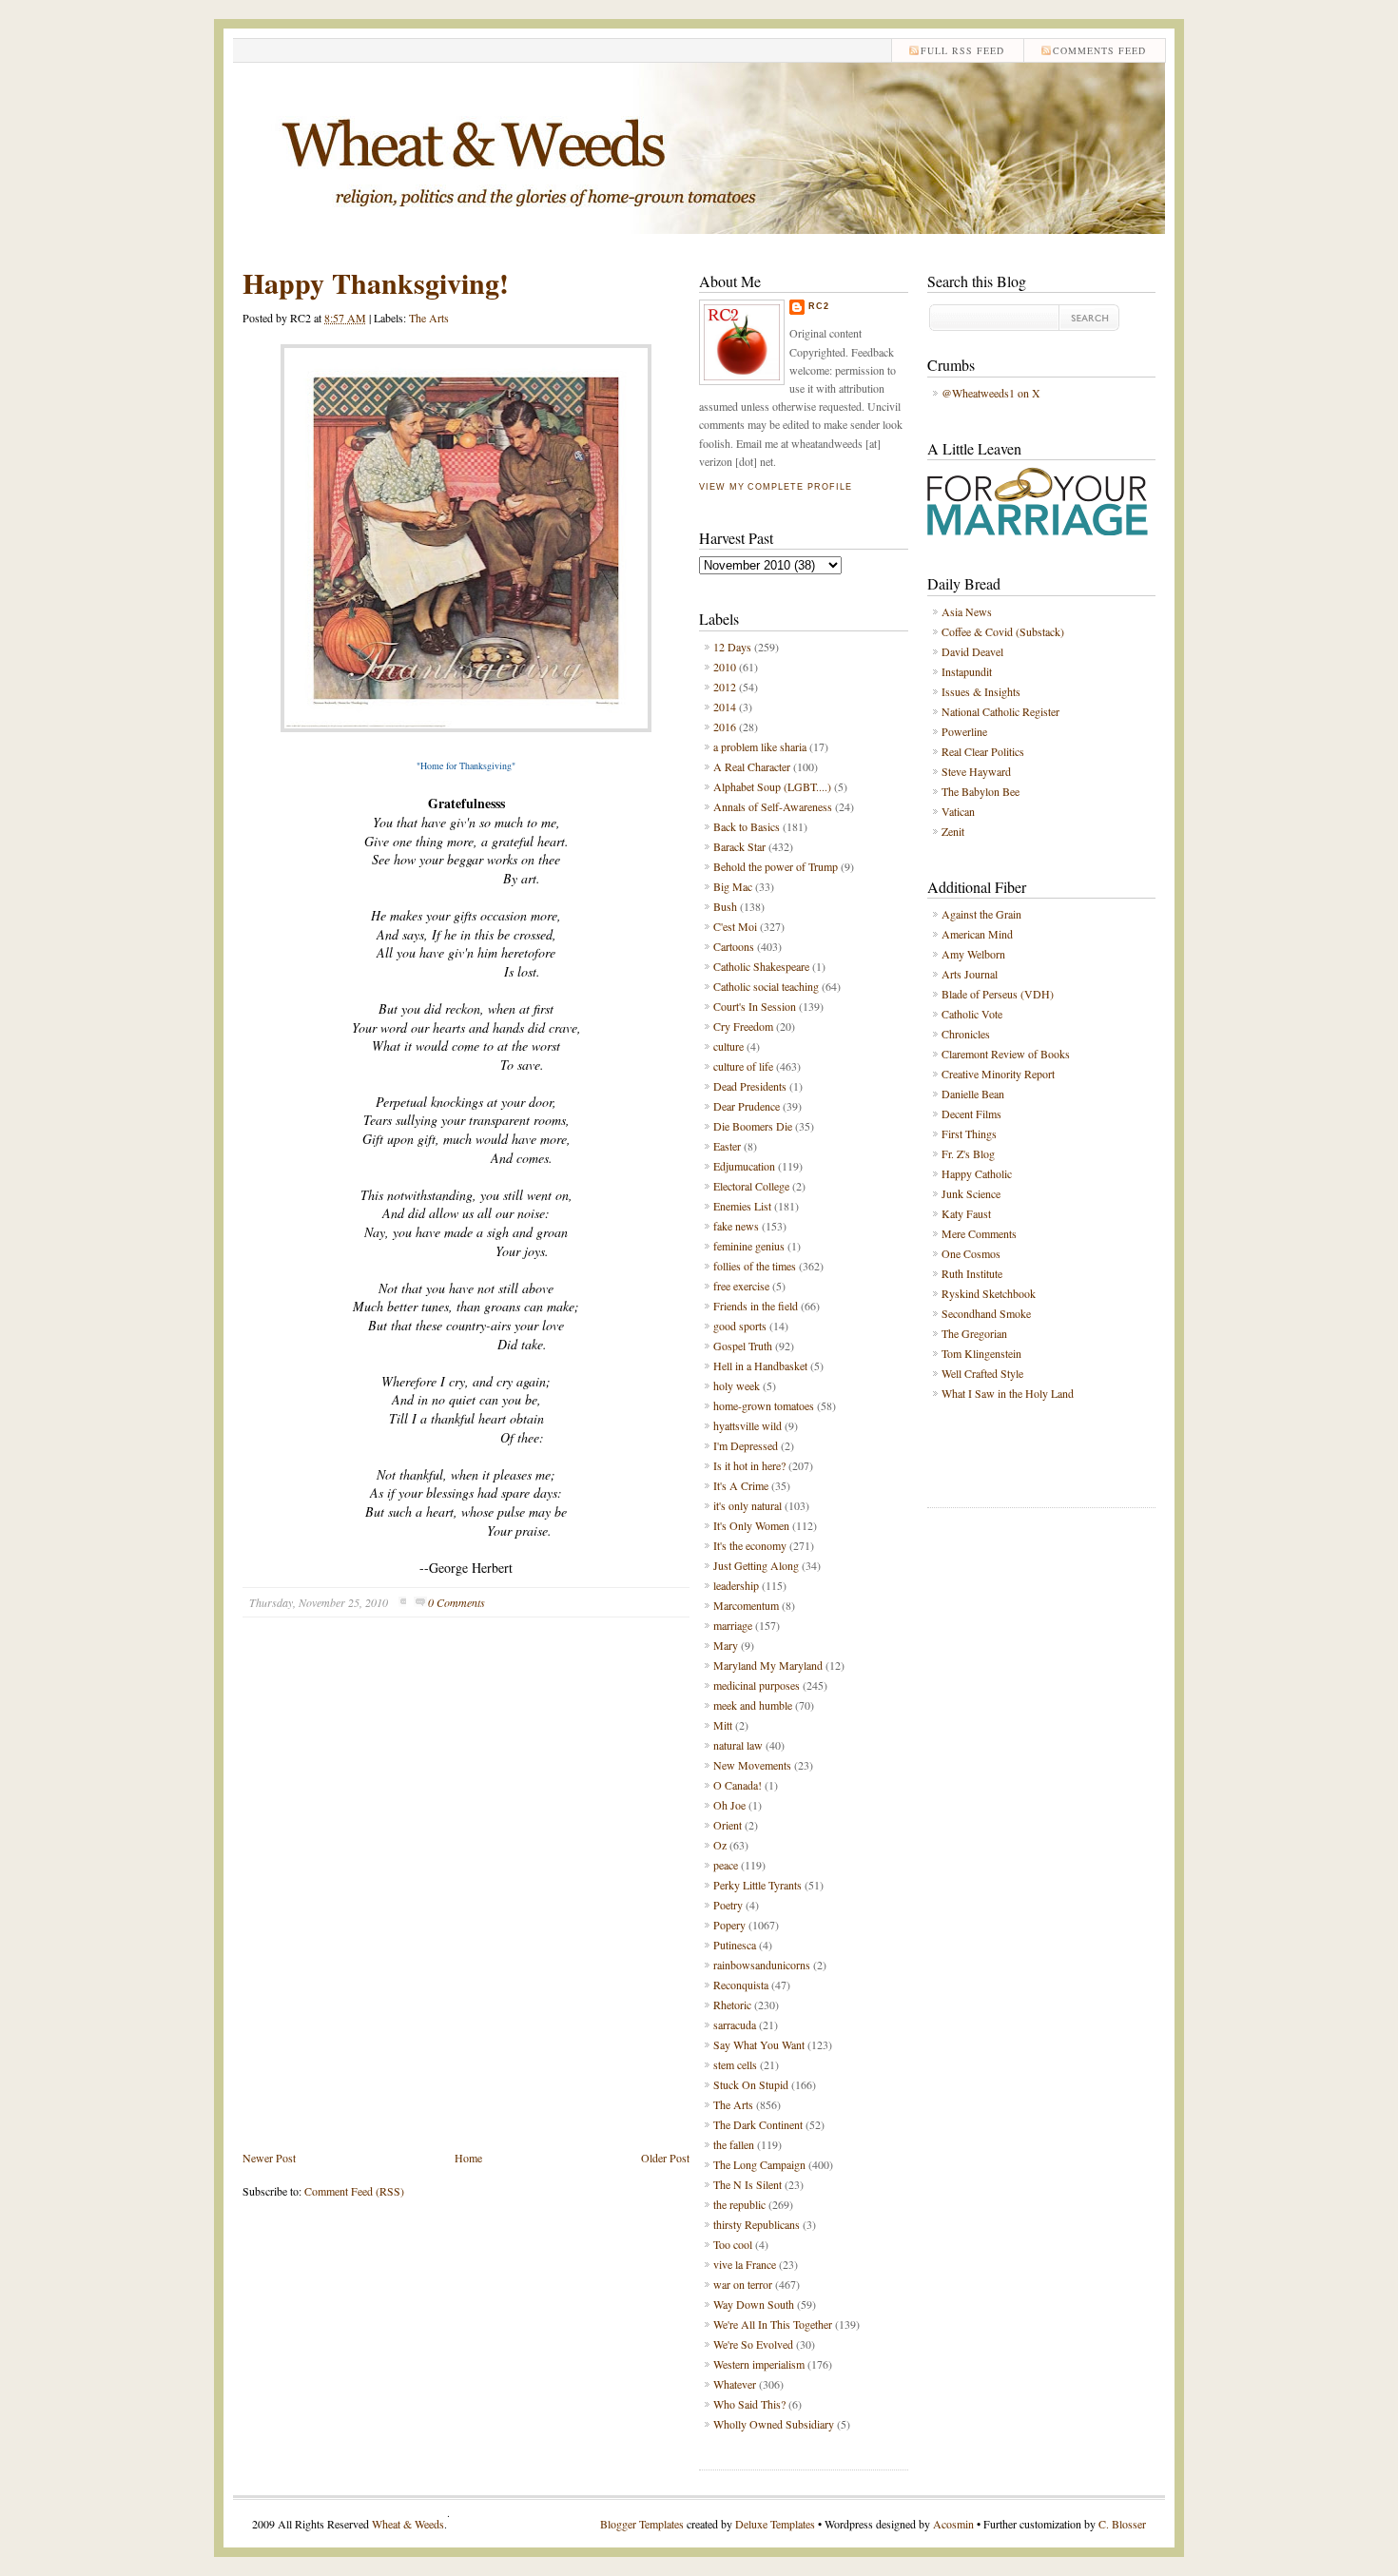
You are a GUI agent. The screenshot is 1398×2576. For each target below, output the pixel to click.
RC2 (819, 306)
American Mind (977, 934)
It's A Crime (741, 1485)
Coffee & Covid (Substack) (1003, 631)
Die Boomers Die (753, 1126)
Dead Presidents (750, 1086)
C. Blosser (1122, 2524)
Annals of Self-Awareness (773, 806)
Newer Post (269, 2158)
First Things (969, 1133)
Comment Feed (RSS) (354, 2191)
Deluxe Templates (775, 2524)
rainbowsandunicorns (762, 1965)
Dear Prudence (747, 1106)
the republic (739, 2204)
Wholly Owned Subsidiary (774, 2424)
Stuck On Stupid (751, 2084)
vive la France (745, 2264)
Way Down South (754, 2304)
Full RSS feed (962, 50)
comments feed (1099, 50)
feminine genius (749, 1246)
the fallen (734, 2144)
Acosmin (953, 2524)
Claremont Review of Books (1006, 1054)
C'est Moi (735, 926)
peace (726, 1865)
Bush (725, 906)
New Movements (752, 1765)
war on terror (743, 2284)
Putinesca (735, 1945)
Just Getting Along (756, 1565)
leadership (736, 1585)
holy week (737, 1385)
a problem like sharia (760, 746)
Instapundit (967, 671)
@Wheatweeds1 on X (991, 393)
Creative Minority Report (998, 1074)
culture (728, 1046)
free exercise (741, 1286)
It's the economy (750, 1545)
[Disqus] (466, 1898)
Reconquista (741, 1985)
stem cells (735, 2064)
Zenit (953, 831)
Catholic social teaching (766, 986)
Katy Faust (966, 1213)
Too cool (733, 2244)
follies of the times (755, 1266)
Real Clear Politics (983, 751)
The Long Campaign (759, 2164)
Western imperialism (759, 2364)
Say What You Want (759, 2044)
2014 (725, 707)
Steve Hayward (976, 771)
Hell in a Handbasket (760, 1365)
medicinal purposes (757, 1685)
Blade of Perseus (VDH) (998, 994)
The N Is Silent (748, 2184)
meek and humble (753, 1705)
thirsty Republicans (757, 2224)
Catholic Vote (972, 1014)
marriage (733, 1625)
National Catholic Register (1000, 711)
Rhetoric (732, 2005)
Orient (728, 1825)
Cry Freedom (743, 1026)
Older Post (665, 2158)
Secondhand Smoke (986, 1313)
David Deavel (972, 651)
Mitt (723, 1725)
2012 (725, 687)
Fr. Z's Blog (968, 1153)
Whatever (735, 2384)
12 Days (732, 647)
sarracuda (735, 2024)
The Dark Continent (758, 2124)
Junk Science (971, 1193)
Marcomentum (746, 1605)
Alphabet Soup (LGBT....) (772, 786)
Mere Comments (979, 1233)
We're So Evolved (753, 2344)
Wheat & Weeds (408, 2524)
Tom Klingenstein (981, 1353)
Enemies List (742, 1206)
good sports (740, 1326)
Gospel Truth (743, 1346)
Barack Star (739, 846)
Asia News (967, 611)
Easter (727, 1146)
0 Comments (456, 1602)
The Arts (429, 318)
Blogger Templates (642, 2524)
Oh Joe (729, 1805)
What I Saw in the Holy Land (1008, 1393)
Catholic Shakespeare (761, 966)
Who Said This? (749, 2404)
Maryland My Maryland (768, 1665)
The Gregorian (974, 1333)
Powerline (964, 731)
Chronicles (966, 1034)
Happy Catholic (977, 1173)
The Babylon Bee (981, 791)
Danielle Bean (973, 1094)
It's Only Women (751, 1525)
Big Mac (733, 886)
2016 (725, 726)
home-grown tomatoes (764, 1405)
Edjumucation (744, 1166)
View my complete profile (775, 487)
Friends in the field (756, 1306)
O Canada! (738, 1785)
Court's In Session (755, 1006)
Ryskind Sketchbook (989, 1293)
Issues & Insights (981, 691)
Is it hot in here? (749, 1465)
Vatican (958, 811)
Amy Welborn (973, 954)
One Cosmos (971, 1253)
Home (468, 2158)
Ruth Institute (972, 1273)
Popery (729, 1925)
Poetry (728, 1905)
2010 (725, 667)
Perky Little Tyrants (757, 1885)
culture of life (743, 1066)
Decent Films (971, 1114)
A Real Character (752, 766)
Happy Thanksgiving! (376, 282)
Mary (726, 1645)
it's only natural (748, 1505)
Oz (720, 1845)
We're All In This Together (773, 2324)
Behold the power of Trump (776, 866)
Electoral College (751, 1186)
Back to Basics (747, 826)
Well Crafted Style (982, 1373)
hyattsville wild (748, 1425)
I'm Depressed (746, 1445)
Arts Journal (970, 974)
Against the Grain (981, 914)
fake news (736, 1226)
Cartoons (734, 946)
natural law (738, 1745)
